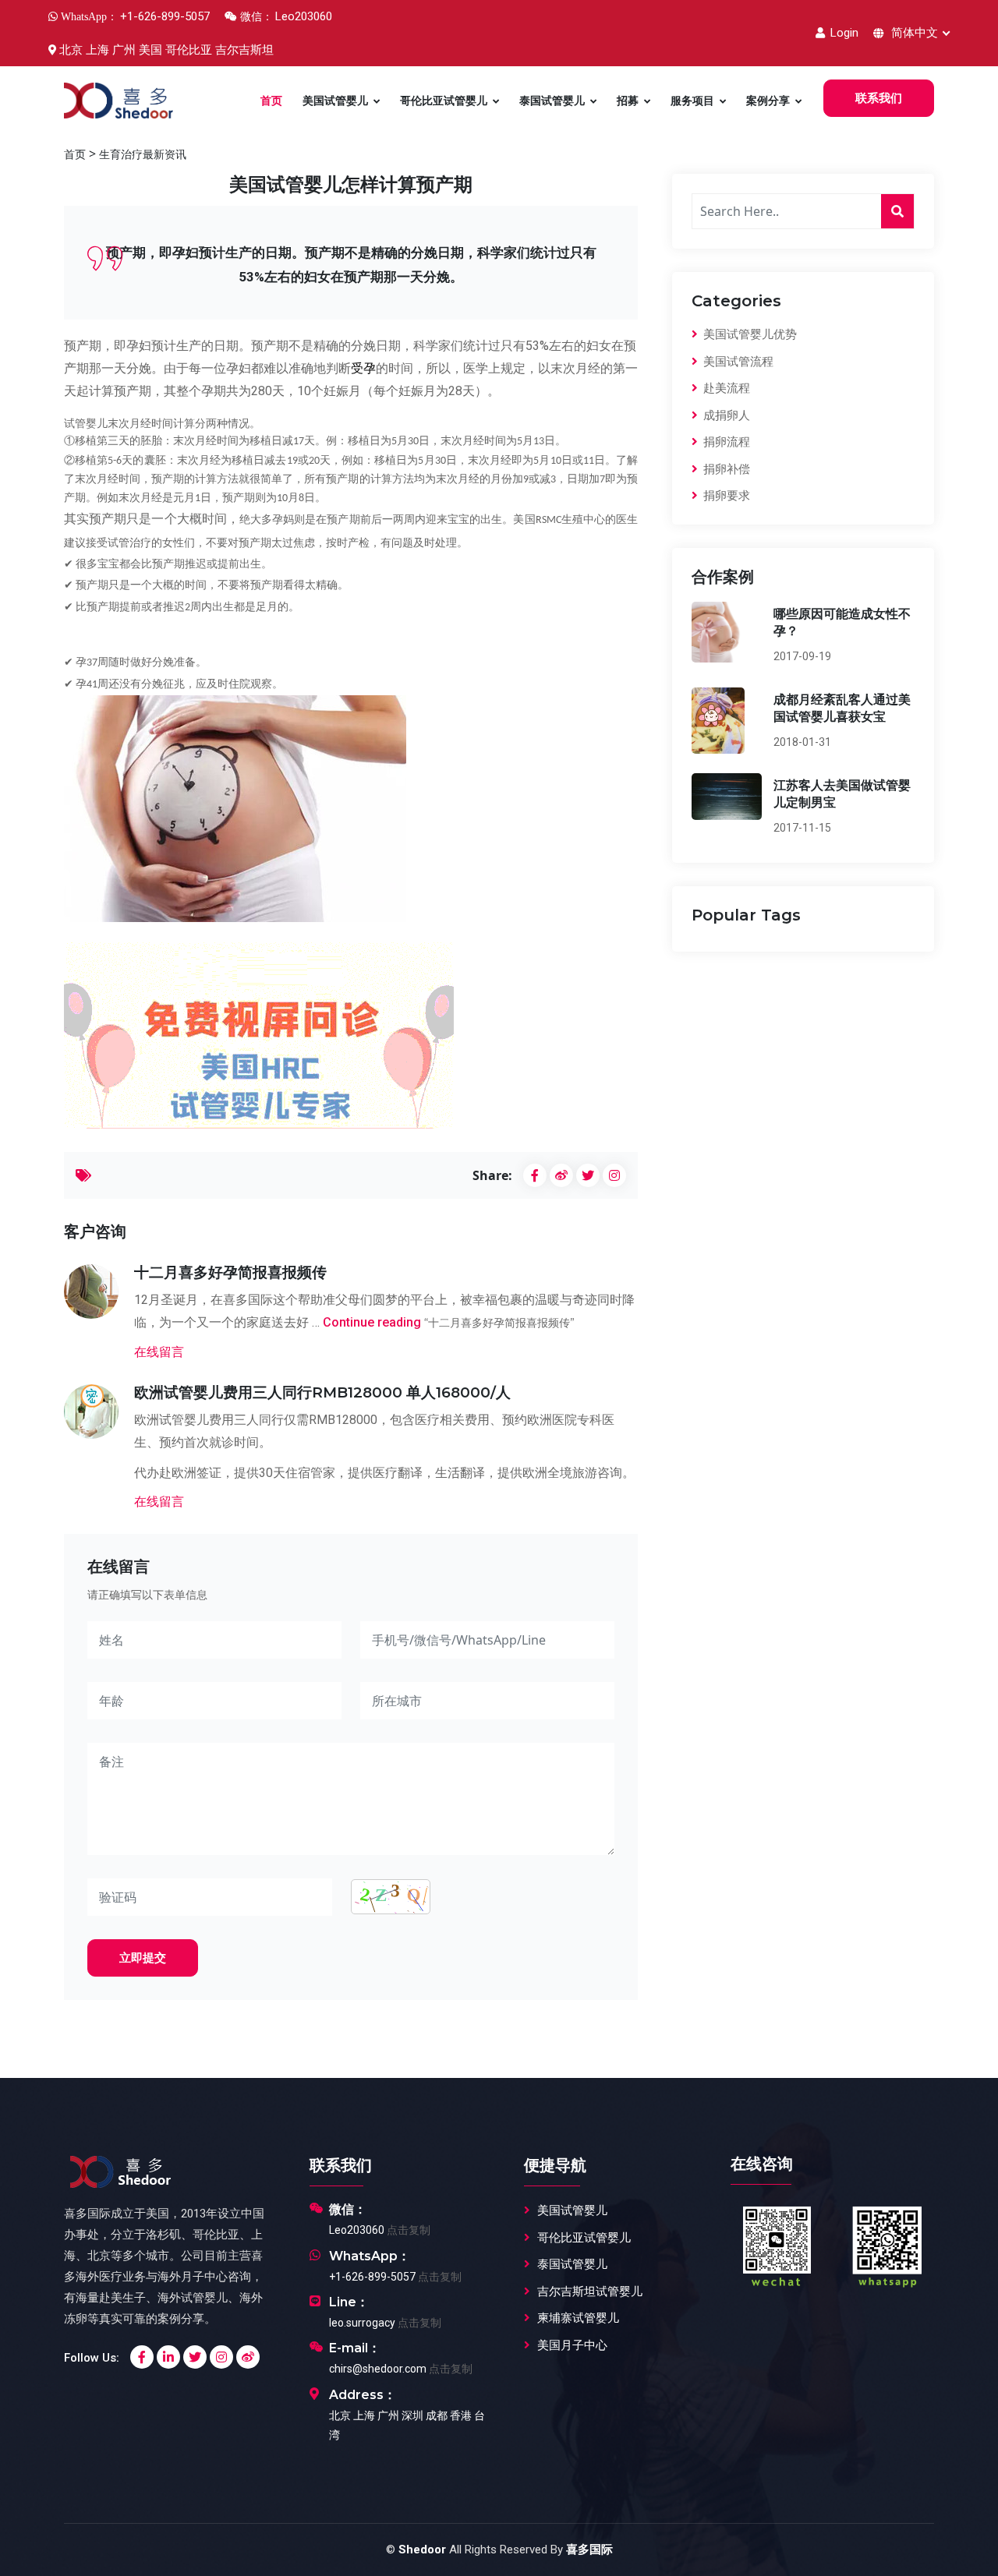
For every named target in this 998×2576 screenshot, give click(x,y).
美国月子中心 (572, 2345)
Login (843, 33)
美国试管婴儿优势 (748, 334)
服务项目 (692, 101)
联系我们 (879, 98)
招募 (628, 101)
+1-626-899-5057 (372, 2277)
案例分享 (768, 101)
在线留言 (159, 1352)
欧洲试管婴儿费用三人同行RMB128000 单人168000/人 (322, 1392)
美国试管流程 (737, 362)
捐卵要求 (725, 496)
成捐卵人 (725, 415)
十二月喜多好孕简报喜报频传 (230, 1272)
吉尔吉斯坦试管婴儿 (590, 2292)
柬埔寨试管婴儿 (578, 2318)
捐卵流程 (725, 442)
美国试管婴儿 (335, 101)
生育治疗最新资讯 (143, 154)
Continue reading (449, 1322)
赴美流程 (725, 388)
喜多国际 (589, 2549)
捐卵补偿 (725, 469)
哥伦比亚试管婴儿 (444, 101)
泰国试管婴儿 (552, 101)
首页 (271, 101)
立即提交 (143, 1958)
